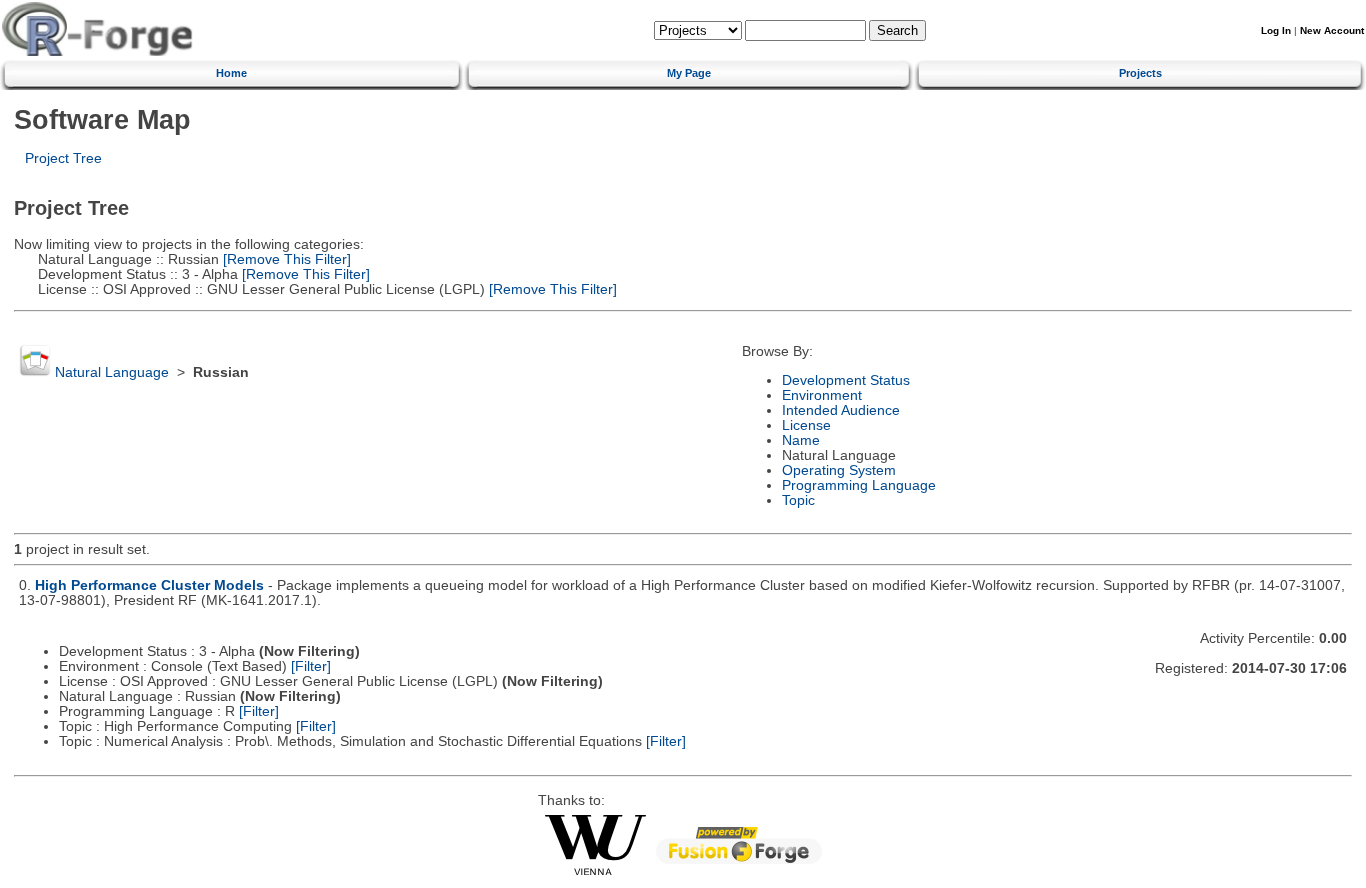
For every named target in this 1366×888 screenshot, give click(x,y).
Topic (798, 500)
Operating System (839, 470)
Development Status (846, 380)
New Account (1332, 30)
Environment (822, 395)
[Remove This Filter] (285, 259)
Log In (1276, 30)
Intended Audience (841, 410)
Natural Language (112, 372)
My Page (689, 73)
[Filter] (311, 666)
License (806, 425)
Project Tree (63, 158)
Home (231, 73)
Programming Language (859, 485)
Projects (1140, 73)
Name (801, 440)
